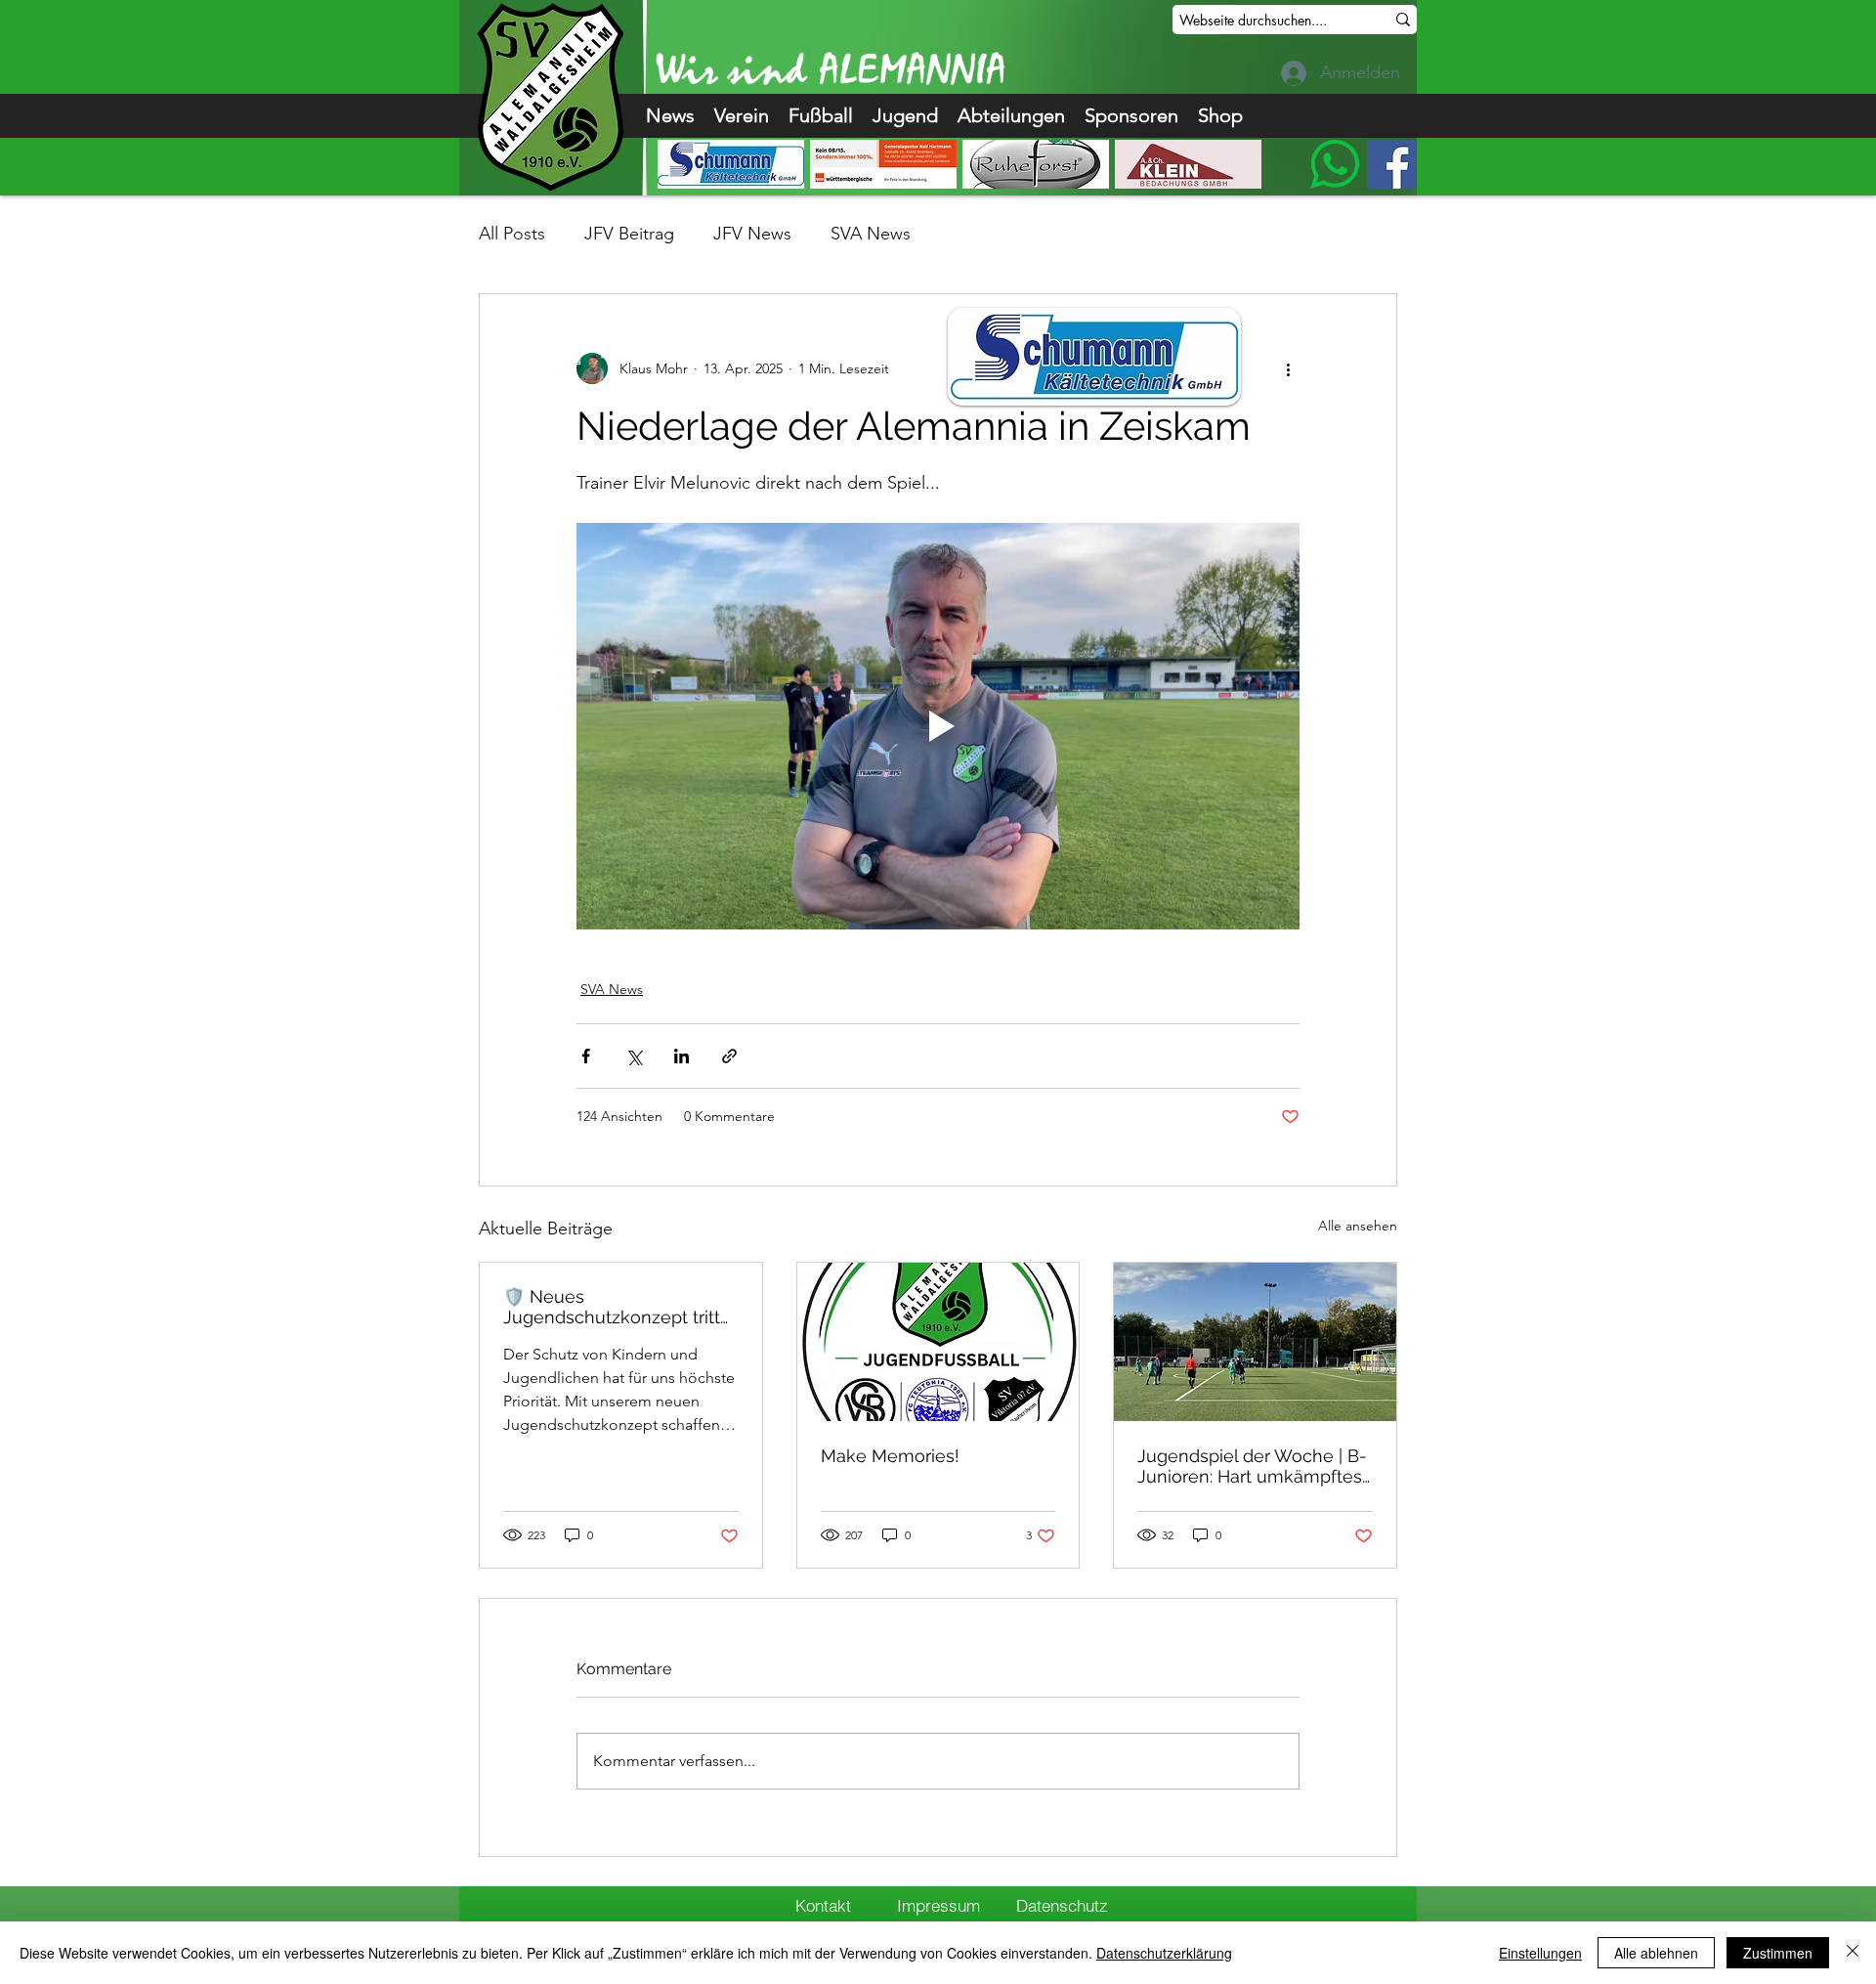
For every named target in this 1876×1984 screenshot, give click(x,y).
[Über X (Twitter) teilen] (634, 1056)
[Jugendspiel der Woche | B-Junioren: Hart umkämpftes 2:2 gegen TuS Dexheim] (1255, 1342)
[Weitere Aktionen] (1288, 368)
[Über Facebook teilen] (586, 1056)
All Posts (512, 234)
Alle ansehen (1358, 1226)
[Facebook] (1391, 164)
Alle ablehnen (1656, 1953)
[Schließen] (1853, 1953)
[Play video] (938, 726)
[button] (742, 116)
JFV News (752, 234)
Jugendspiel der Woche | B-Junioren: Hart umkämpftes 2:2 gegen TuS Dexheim (1252, 1466)
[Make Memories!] (938, 1342)
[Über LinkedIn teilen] (682, 1056)
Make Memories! (890, 1456)
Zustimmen (1778, 1953)
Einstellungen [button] (1540, 1953)
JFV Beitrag (629, 234)
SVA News (871, 234)
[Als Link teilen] (729, 1056)
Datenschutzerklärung (1164, 1953)
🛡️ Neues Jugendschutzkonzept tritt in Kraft (612, 1307)
